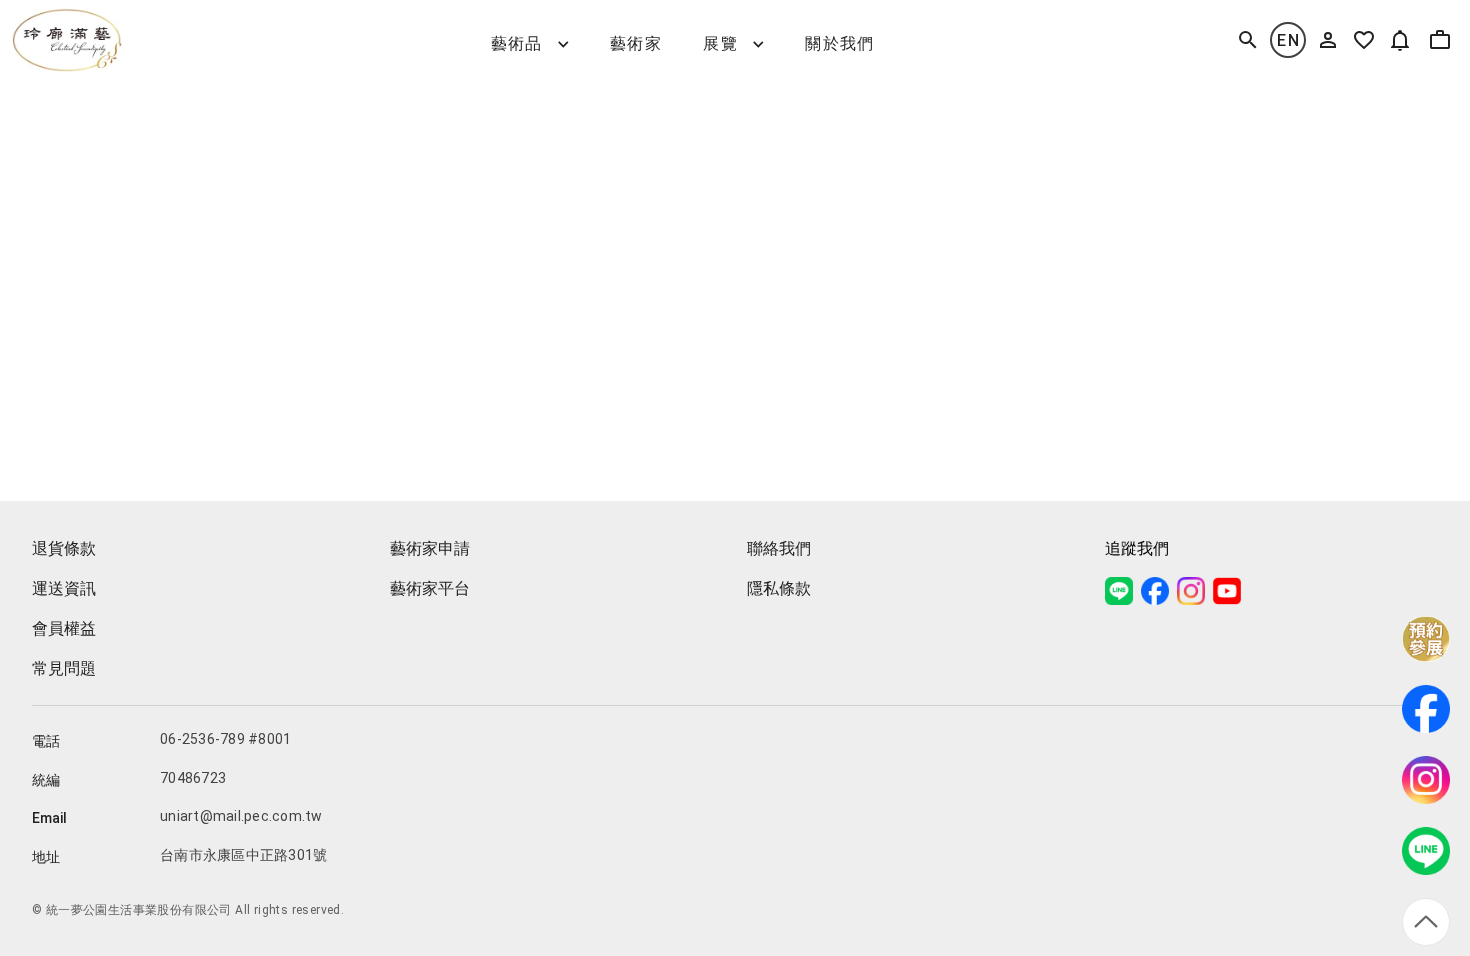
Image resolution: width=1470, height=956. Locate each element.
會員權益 (64, 628)
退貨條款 (64, 548)
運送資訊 (64, 588)
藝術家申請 (430, 548)
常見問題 (64, 668)
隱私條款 (779, 588)
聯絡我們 (779, 548)
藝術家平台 (430, 588)
